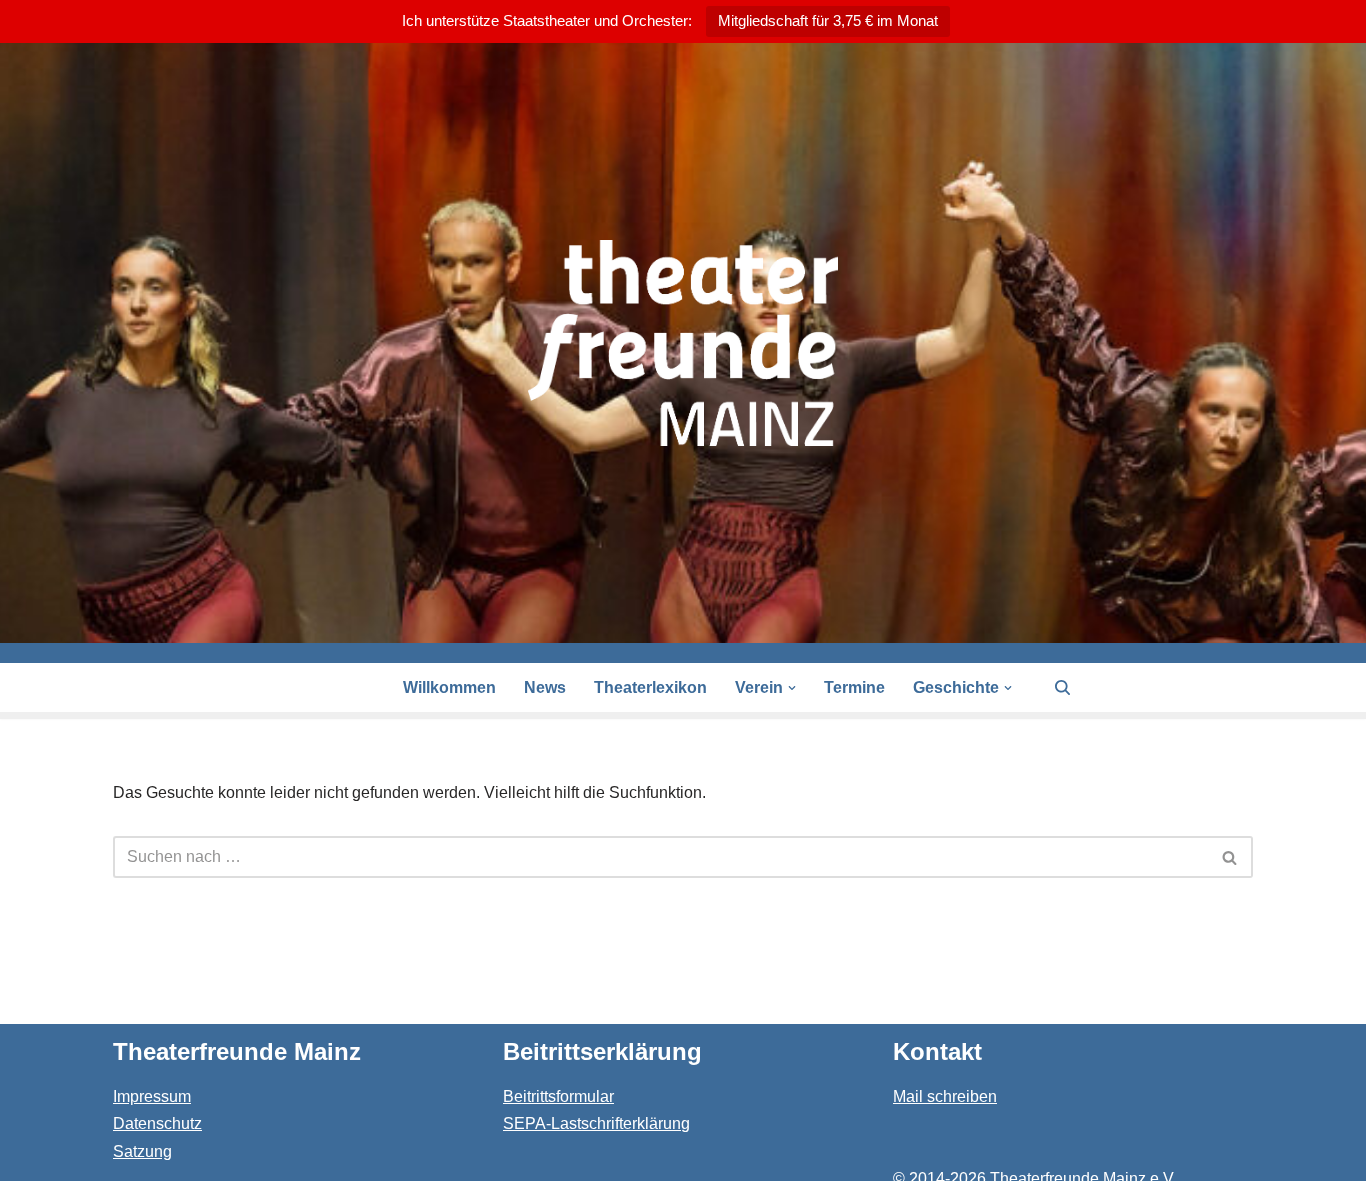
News (545, 687)
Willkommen (449, 687)
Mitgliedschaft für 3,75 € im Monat (828, 20)
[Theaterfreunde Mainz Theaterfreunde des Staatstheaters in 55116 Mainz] (683, 343)
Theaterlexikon (650, 687)
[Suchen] (1062, 687)
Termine (854, 687)
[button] (792, 688)
